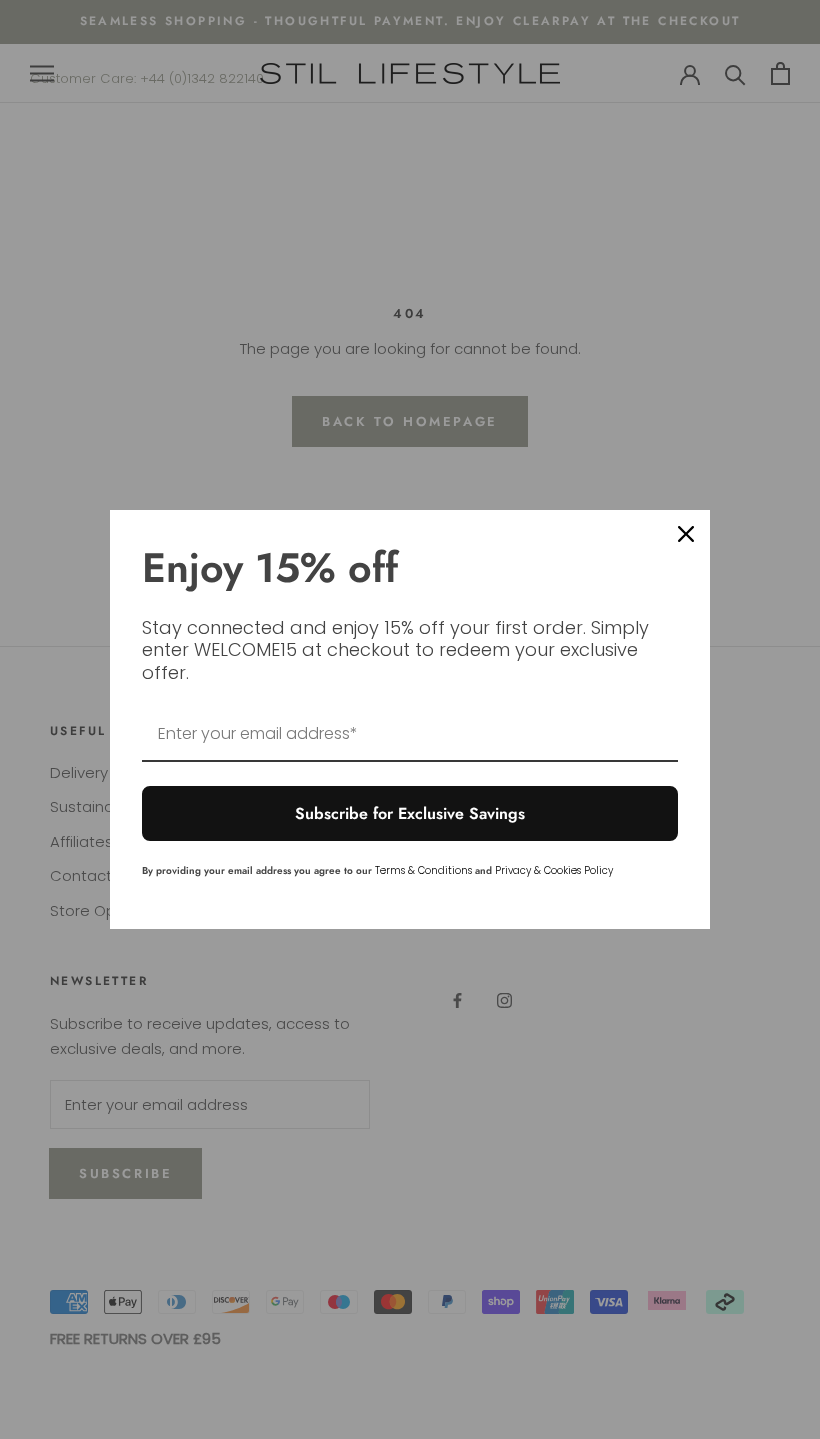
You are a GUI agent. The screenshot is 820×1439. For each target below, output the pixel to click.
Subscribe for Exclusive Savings (410, 813)
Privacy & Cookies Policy (554, 870)
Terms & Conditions (423, 870)
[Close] (686, 534)
